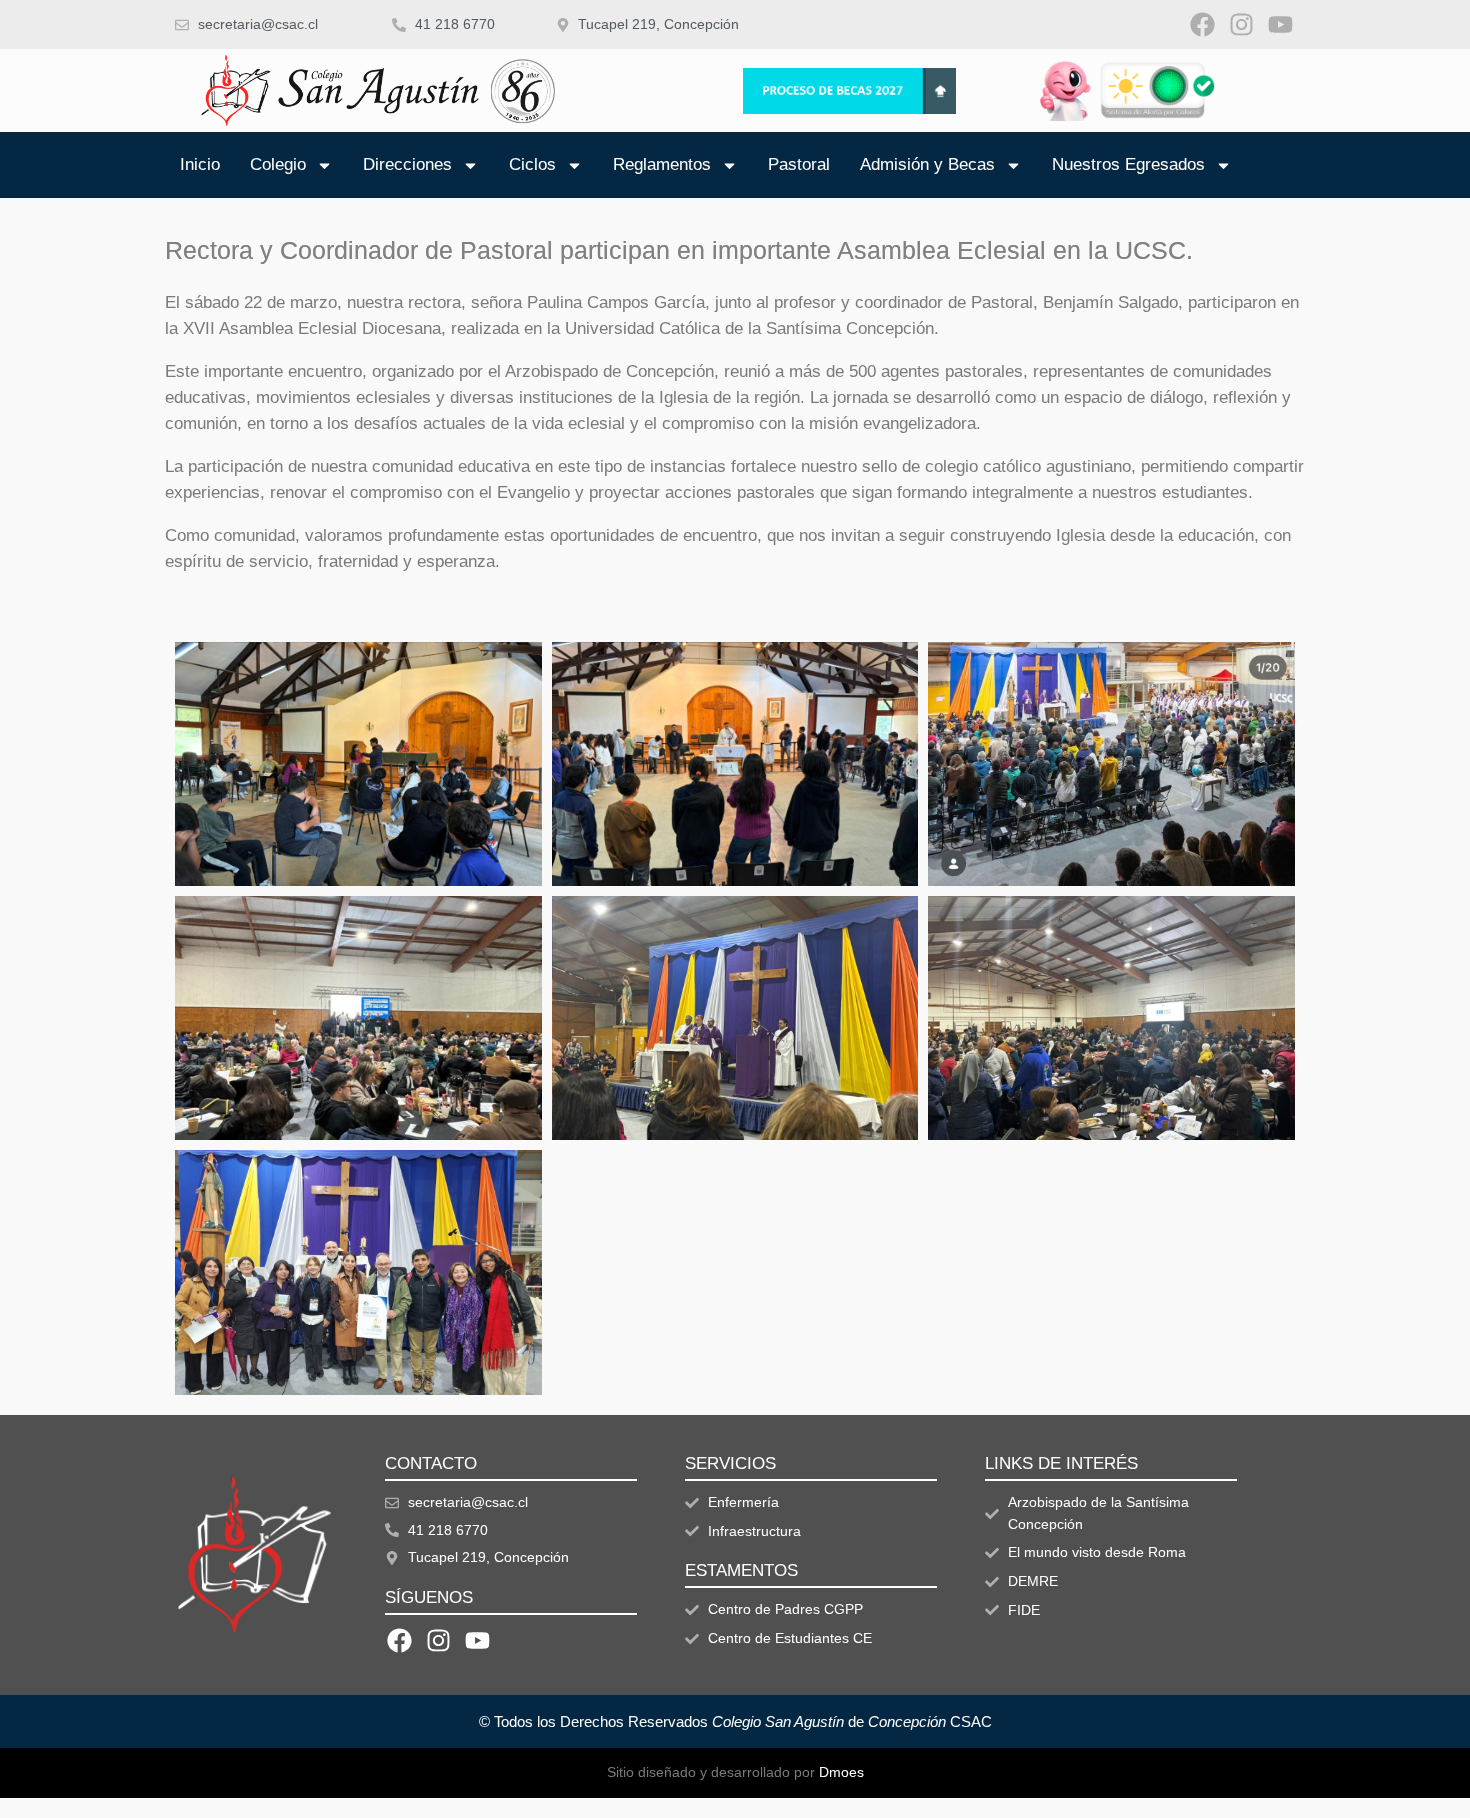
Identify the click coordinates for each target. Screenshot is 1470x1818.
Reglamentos (662, 164)
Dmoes (841, 1772)
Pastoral (799, 164)
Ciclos (532, 164)
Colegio (278, 164)
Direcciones (407, 164)
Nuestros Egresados (1128, 164)
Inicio (200, 164)
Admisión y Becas (927, 164)
